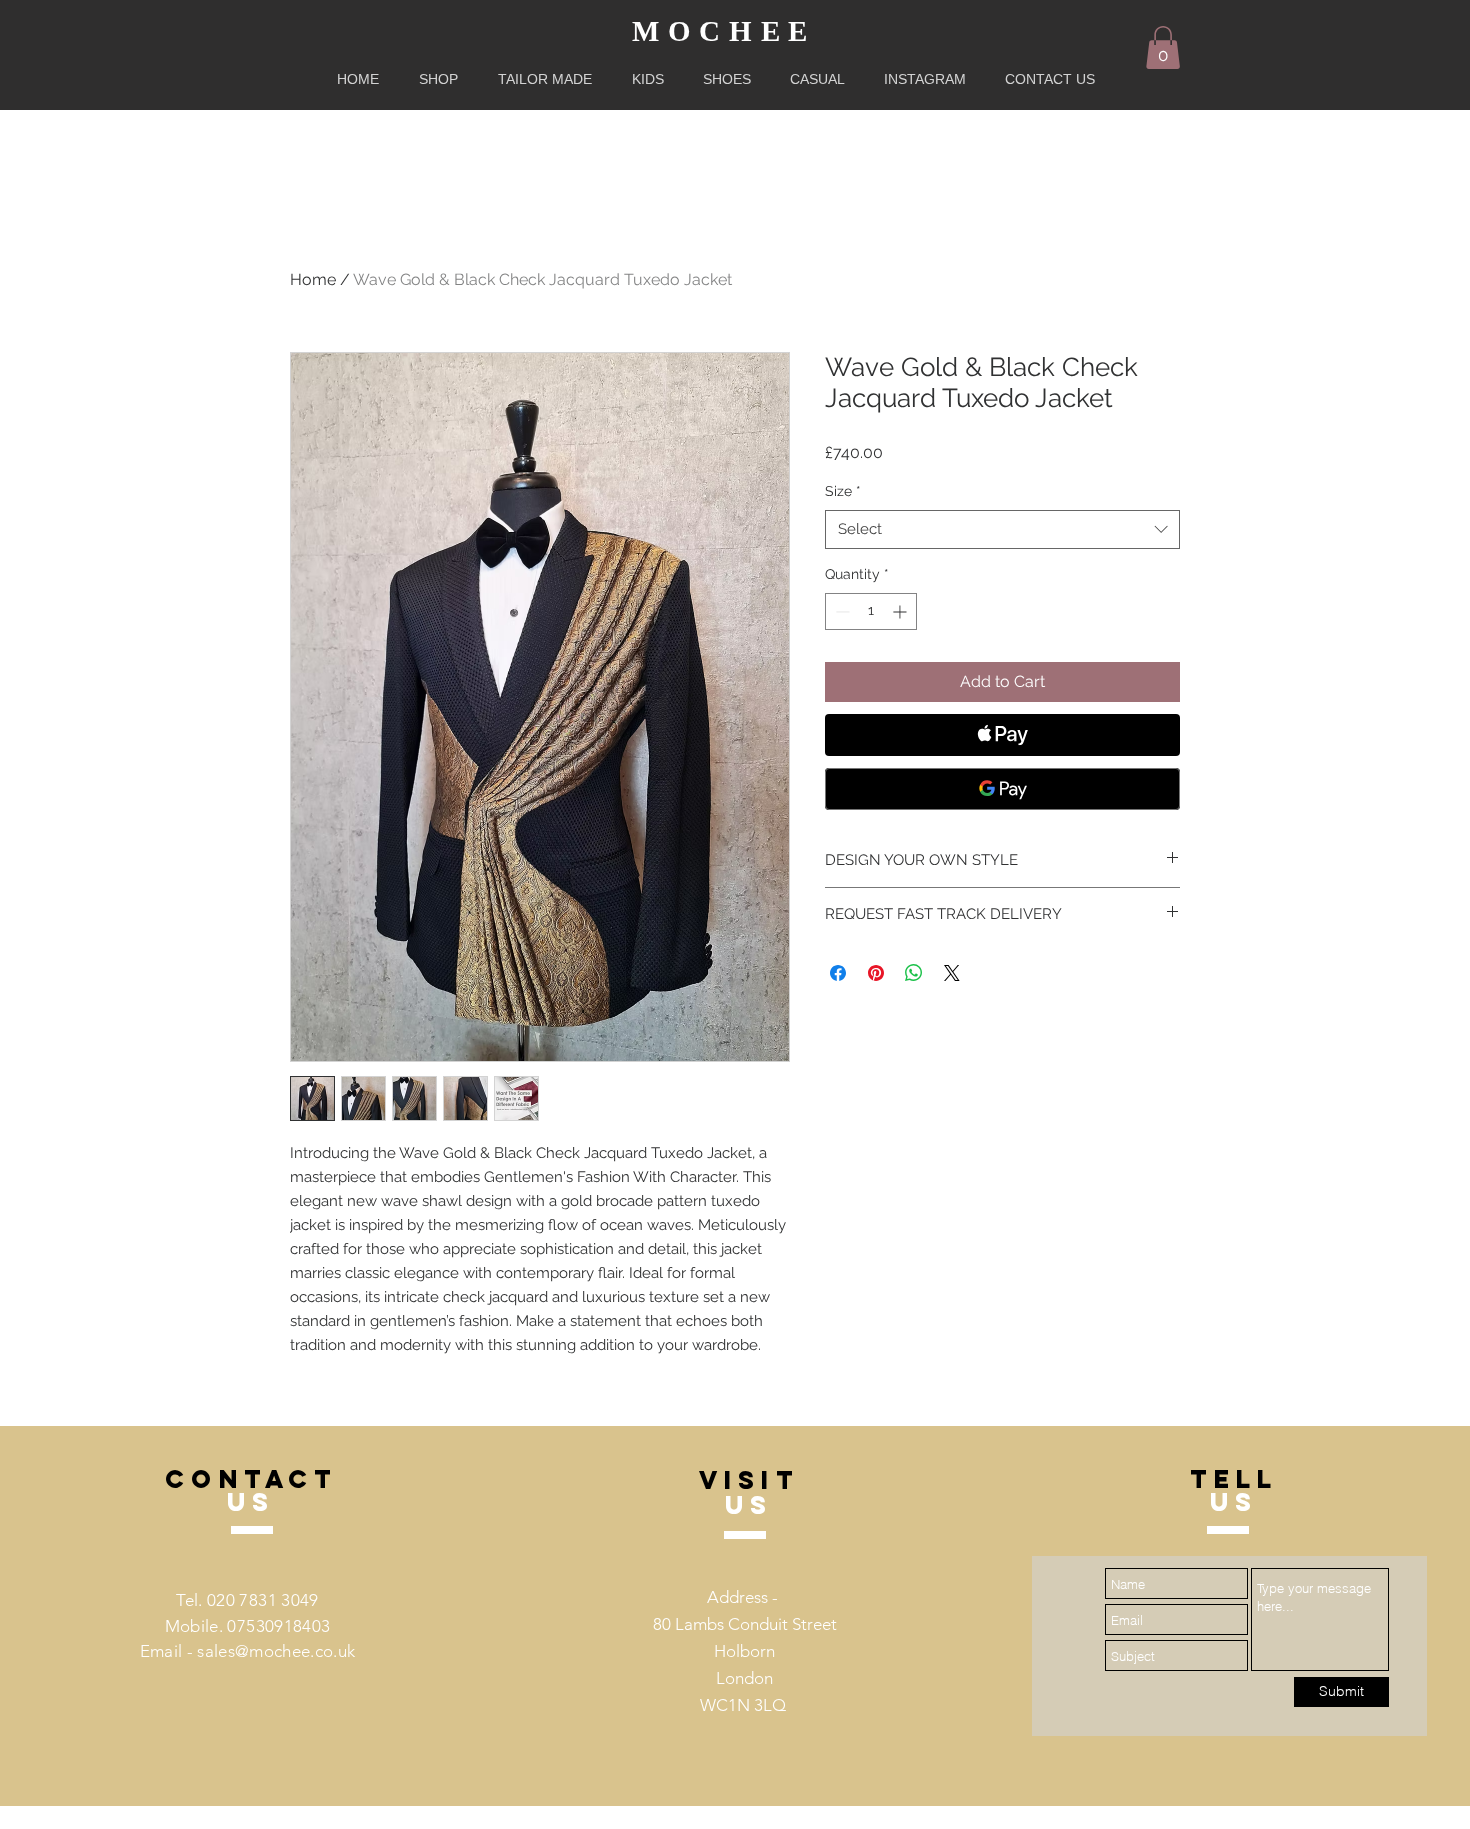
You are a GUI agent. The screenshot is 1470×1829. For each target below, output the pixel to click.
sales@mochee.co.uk (276, 1651)
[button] (1163, 47)
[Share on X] (952, 973)
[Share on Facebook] (838, 973)
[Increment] (901, 611)
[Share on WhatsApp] (914, 973)
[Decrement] (840, 611)
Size (843, 491)
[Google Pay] (1002, 789)
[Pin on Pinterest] (876, 973)
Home (313, 279)
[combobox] (1002, 529)
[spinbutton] (871, 611)
